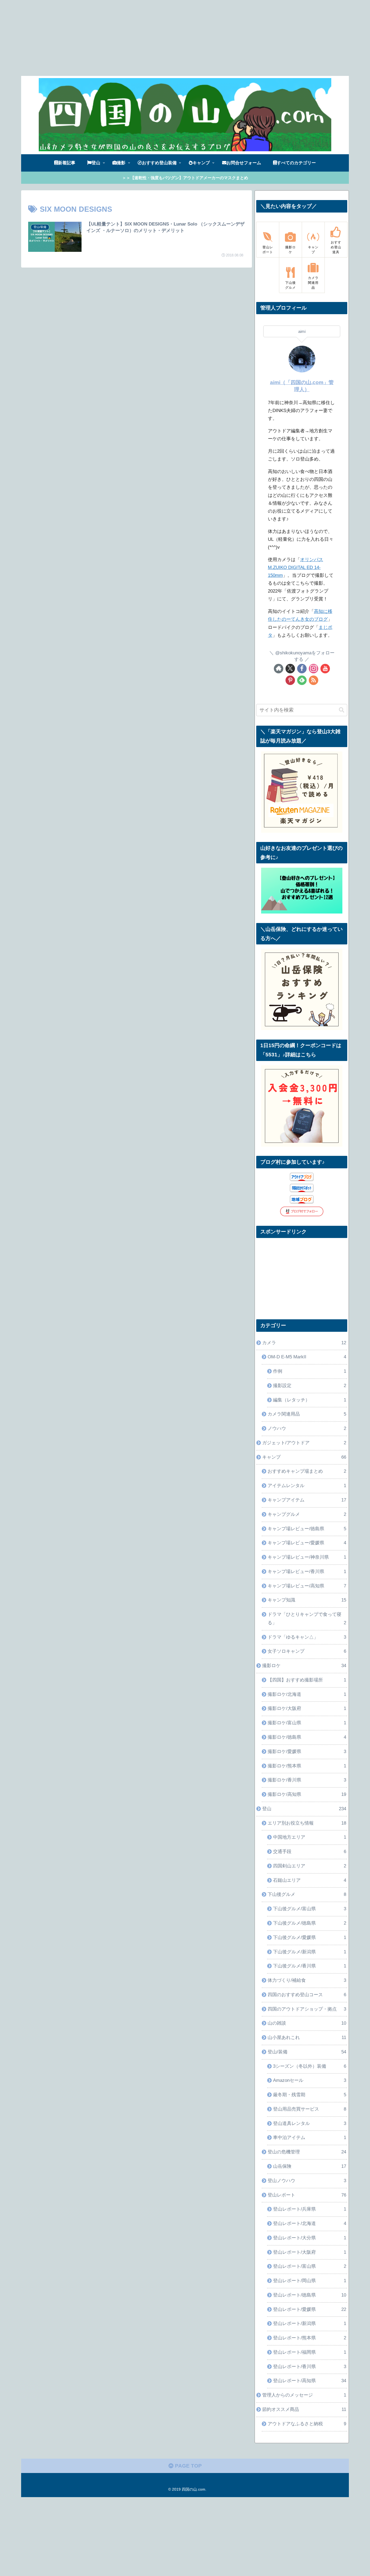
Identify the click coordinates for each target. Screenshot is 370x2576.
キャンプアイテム (307, 1500)
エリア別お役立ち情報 (307, 1823)
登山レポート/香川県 (310, 2367)
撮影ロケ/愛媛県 (307, 1752)
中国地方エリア (310, 1837)
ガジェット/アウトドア (304, 1443)
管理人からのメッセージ (304, 2395)
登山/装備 (307, 2052)
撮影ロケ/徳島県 (307, 1737)
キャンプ (304, 1457)
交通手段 (310, 1852)
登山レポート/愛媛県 (310, 2309)
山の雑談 (307, 2023)
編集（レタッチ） (310, 1400)
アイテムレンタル (307, 1486)
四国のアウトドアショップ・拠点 (307, 2009)
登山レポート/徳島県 (310, 2295)
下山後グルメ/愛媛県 (310, 1937)
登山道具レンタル (310, 2123)
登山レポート (307, 2195)
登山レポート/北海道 (310, 2223)
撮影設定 (310, 1386)
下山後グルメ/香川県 (310, 1966)
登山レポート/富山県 (310, 2266)
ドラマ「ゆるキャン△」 (307, 1637)
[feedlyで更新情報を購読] (302, 680)
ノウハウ (307, 1428)
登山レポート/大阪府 (310, 2252)
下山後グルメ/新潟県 (310, 1952)
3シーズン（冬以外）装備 (310, 2066)
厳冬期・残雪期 (310, 2095)
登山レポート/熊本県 (310, 2338)
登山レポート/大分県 (310, 2238)
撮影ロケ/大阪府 (307, 1708)
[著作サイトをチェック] (279, 669)
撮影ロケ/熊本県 (307, 1766)
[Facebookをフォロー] (302, 669)
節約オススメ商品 (304, 2409)
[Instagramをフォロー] (314, 669)
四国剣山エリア (310, 1866)
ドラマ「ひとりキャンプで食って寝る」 (307, 1619)
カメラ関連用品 (307, 1414)
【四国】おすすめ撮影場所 (307, 1680)
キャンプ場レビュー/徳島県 (307, 1529)
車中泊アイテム (310, 2138)
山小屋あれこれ (307, 2038)
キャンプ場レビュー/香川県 (307, 1572)
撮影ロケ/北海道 (307, 1694)
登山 (304, 1809)
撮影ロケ (304, 1666)
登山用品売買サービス (310, 2109)
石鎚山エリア (310, 1880)
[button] (342, 710)
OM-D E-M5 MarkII (307, 1357)
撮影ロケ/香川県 (307, 1780)
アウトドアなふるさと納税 (307, 2424)
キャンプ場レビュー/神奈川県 (307, 1557)
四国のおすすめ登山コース (307, 1995)
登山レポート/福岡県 (310, 2352)
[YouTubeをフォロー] (325, 669)
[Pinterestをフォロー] (290, 680)
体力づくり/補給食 (307, 1980)
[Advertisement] (163, 38)
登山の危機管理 (307, 2152)
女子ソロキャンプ (307, 1651)
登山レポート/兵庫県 (310, 2209)
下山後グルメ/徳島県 (310, 1923)
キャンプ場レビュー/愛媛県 (307, 1543)
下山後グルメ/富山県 (310, 1909)
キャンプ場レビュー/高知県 (307, 1586)
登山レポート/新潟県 (310, 2323)
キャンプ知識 (307, 1600)
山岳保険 (310, 2166)
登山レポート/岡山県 (310, 2281)
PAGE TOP (188, 2466)
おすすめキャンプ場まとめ (307, 1471)
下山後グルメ (307, 1894)
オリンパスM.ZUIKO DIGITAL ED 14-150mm (296, 567)
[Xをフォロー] (290, 669)
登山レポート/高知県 (310, 2381)
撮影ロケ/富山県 (307, 1723)
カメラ (304, 1343)
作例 (310, 1371)
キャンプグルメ (307, 1514)
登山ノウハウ (307, 2181)
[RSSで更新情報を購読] (314, 680)
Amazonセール (310, 2080)
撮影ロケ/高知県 (307, 1794)
